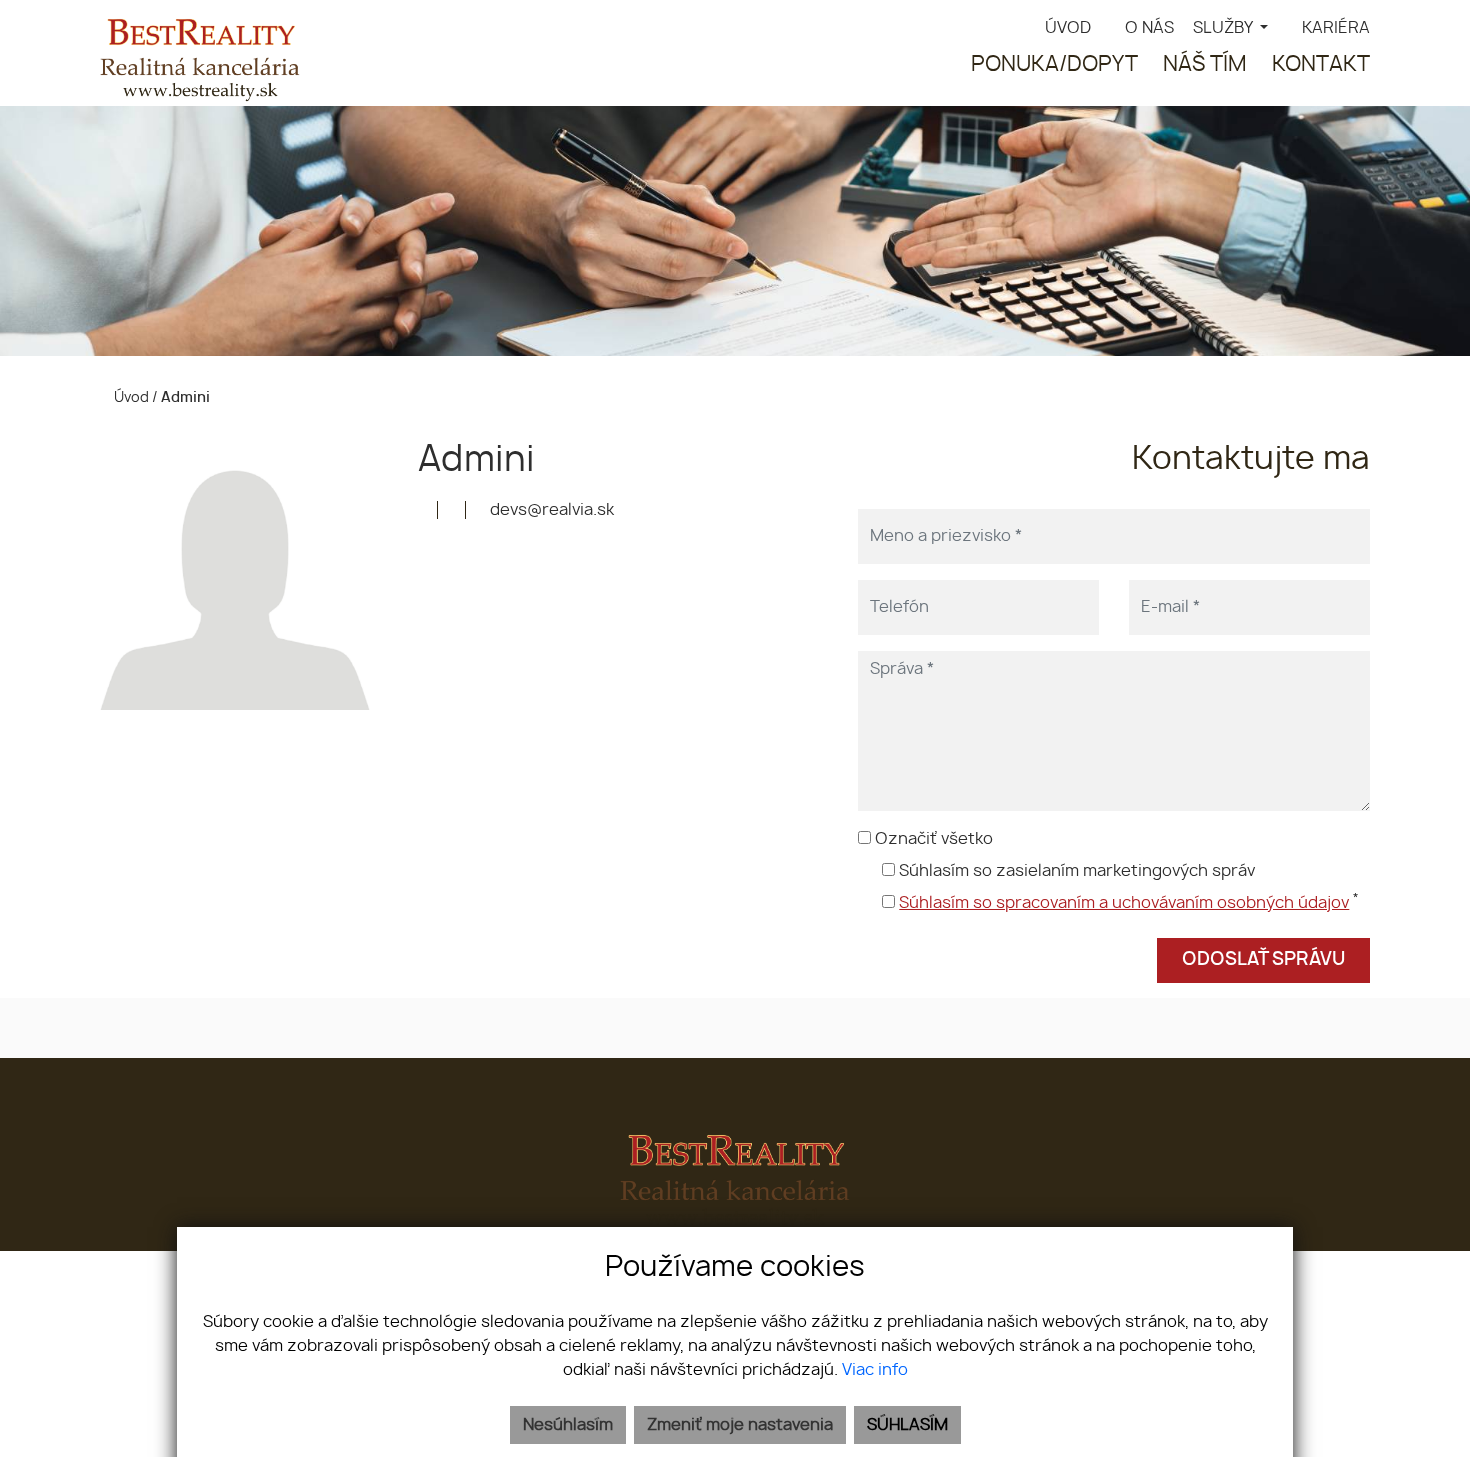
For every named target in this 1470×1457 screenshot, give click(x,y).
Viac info (875, 1370)
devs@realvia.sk (550, 510)
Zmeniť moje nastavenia (740, 1425)
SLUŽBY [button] (1224, 28)
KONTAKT (1321, 64)
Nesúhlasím (568, 1425)
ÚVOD (1068, 28)
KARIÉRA (1336, 28)
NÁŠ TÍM (1205, 64)
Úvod (130, 397)
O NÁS (1149, 28)
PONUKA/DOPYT (1054, 64)
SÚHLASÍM (907, 1425)
